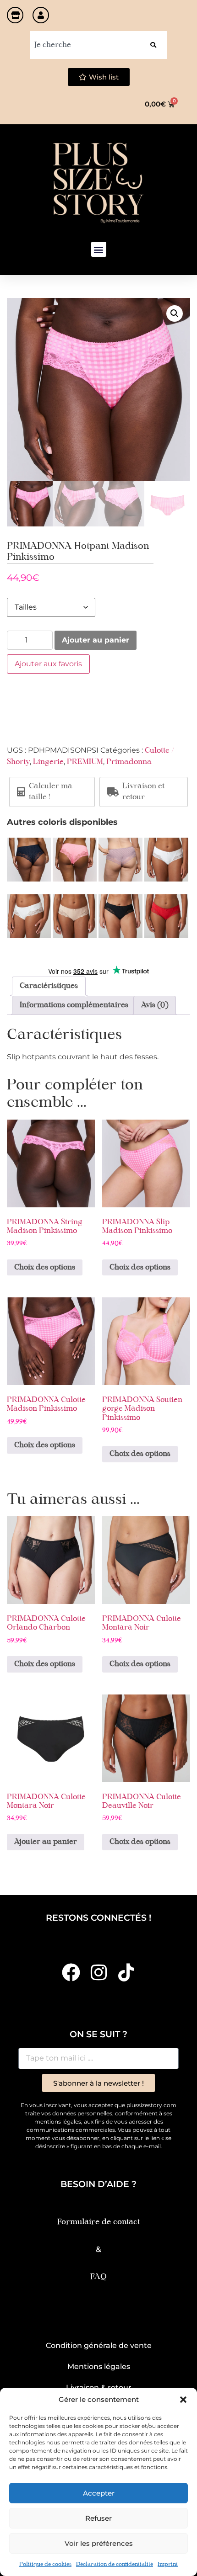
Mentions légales (99, 2366)
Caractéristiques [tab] (49, 986)
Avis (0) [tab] (155, 1005)
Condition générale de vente (99, 2345)
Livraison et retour (143, 792)
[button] (183, 2400)
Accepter (99, 2493)
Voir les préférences (99, 2543)
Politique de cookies (45, 2565)
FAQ (98, 2277)
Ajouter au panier (96, 640)
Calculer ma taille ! (51, 792)
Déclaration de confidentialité (115, 2565)
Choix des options (45, 1268)
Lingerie (48, 762)
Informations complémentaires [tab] (74, 1005)
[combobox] (85, 45)
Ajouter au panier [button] (46, 1842)
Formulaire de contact (98, 2222)
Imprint (168, 2565)
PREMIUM (85, 762)
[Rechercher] (153, 45)
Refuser (98, 2518)
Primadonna (129, 762)
